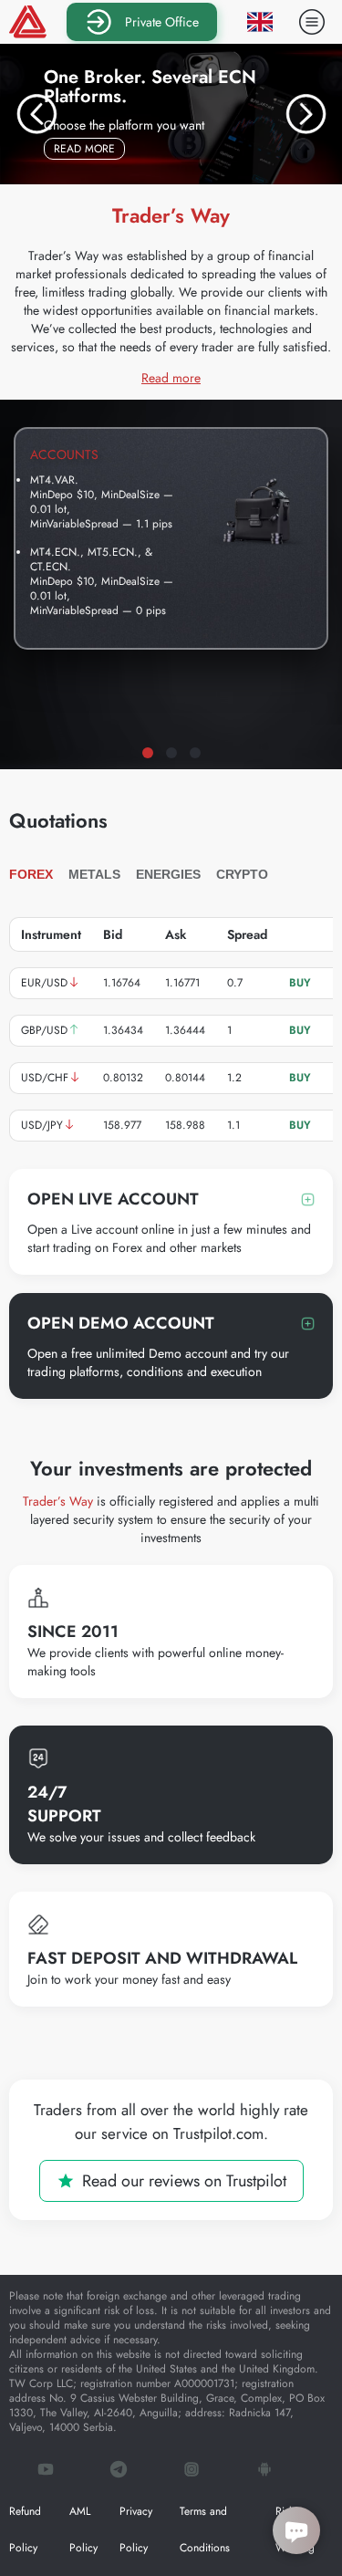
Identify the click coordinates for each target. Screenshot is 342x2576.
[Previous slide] (36, 114)
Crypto (242, 874)
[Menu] (312, 22)
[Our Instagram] (192, 2471)
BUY (300, 983)
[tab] (148, 753)
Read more (89, 148)
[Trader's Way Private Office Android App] (264, 2471)
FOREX (31, 874)
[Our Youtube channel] (46, 2471)
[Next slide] (306, 114)
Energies (168, 874)
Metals (94, 874)
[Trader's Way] (28, 22)
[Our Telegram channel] (119, 2471)
